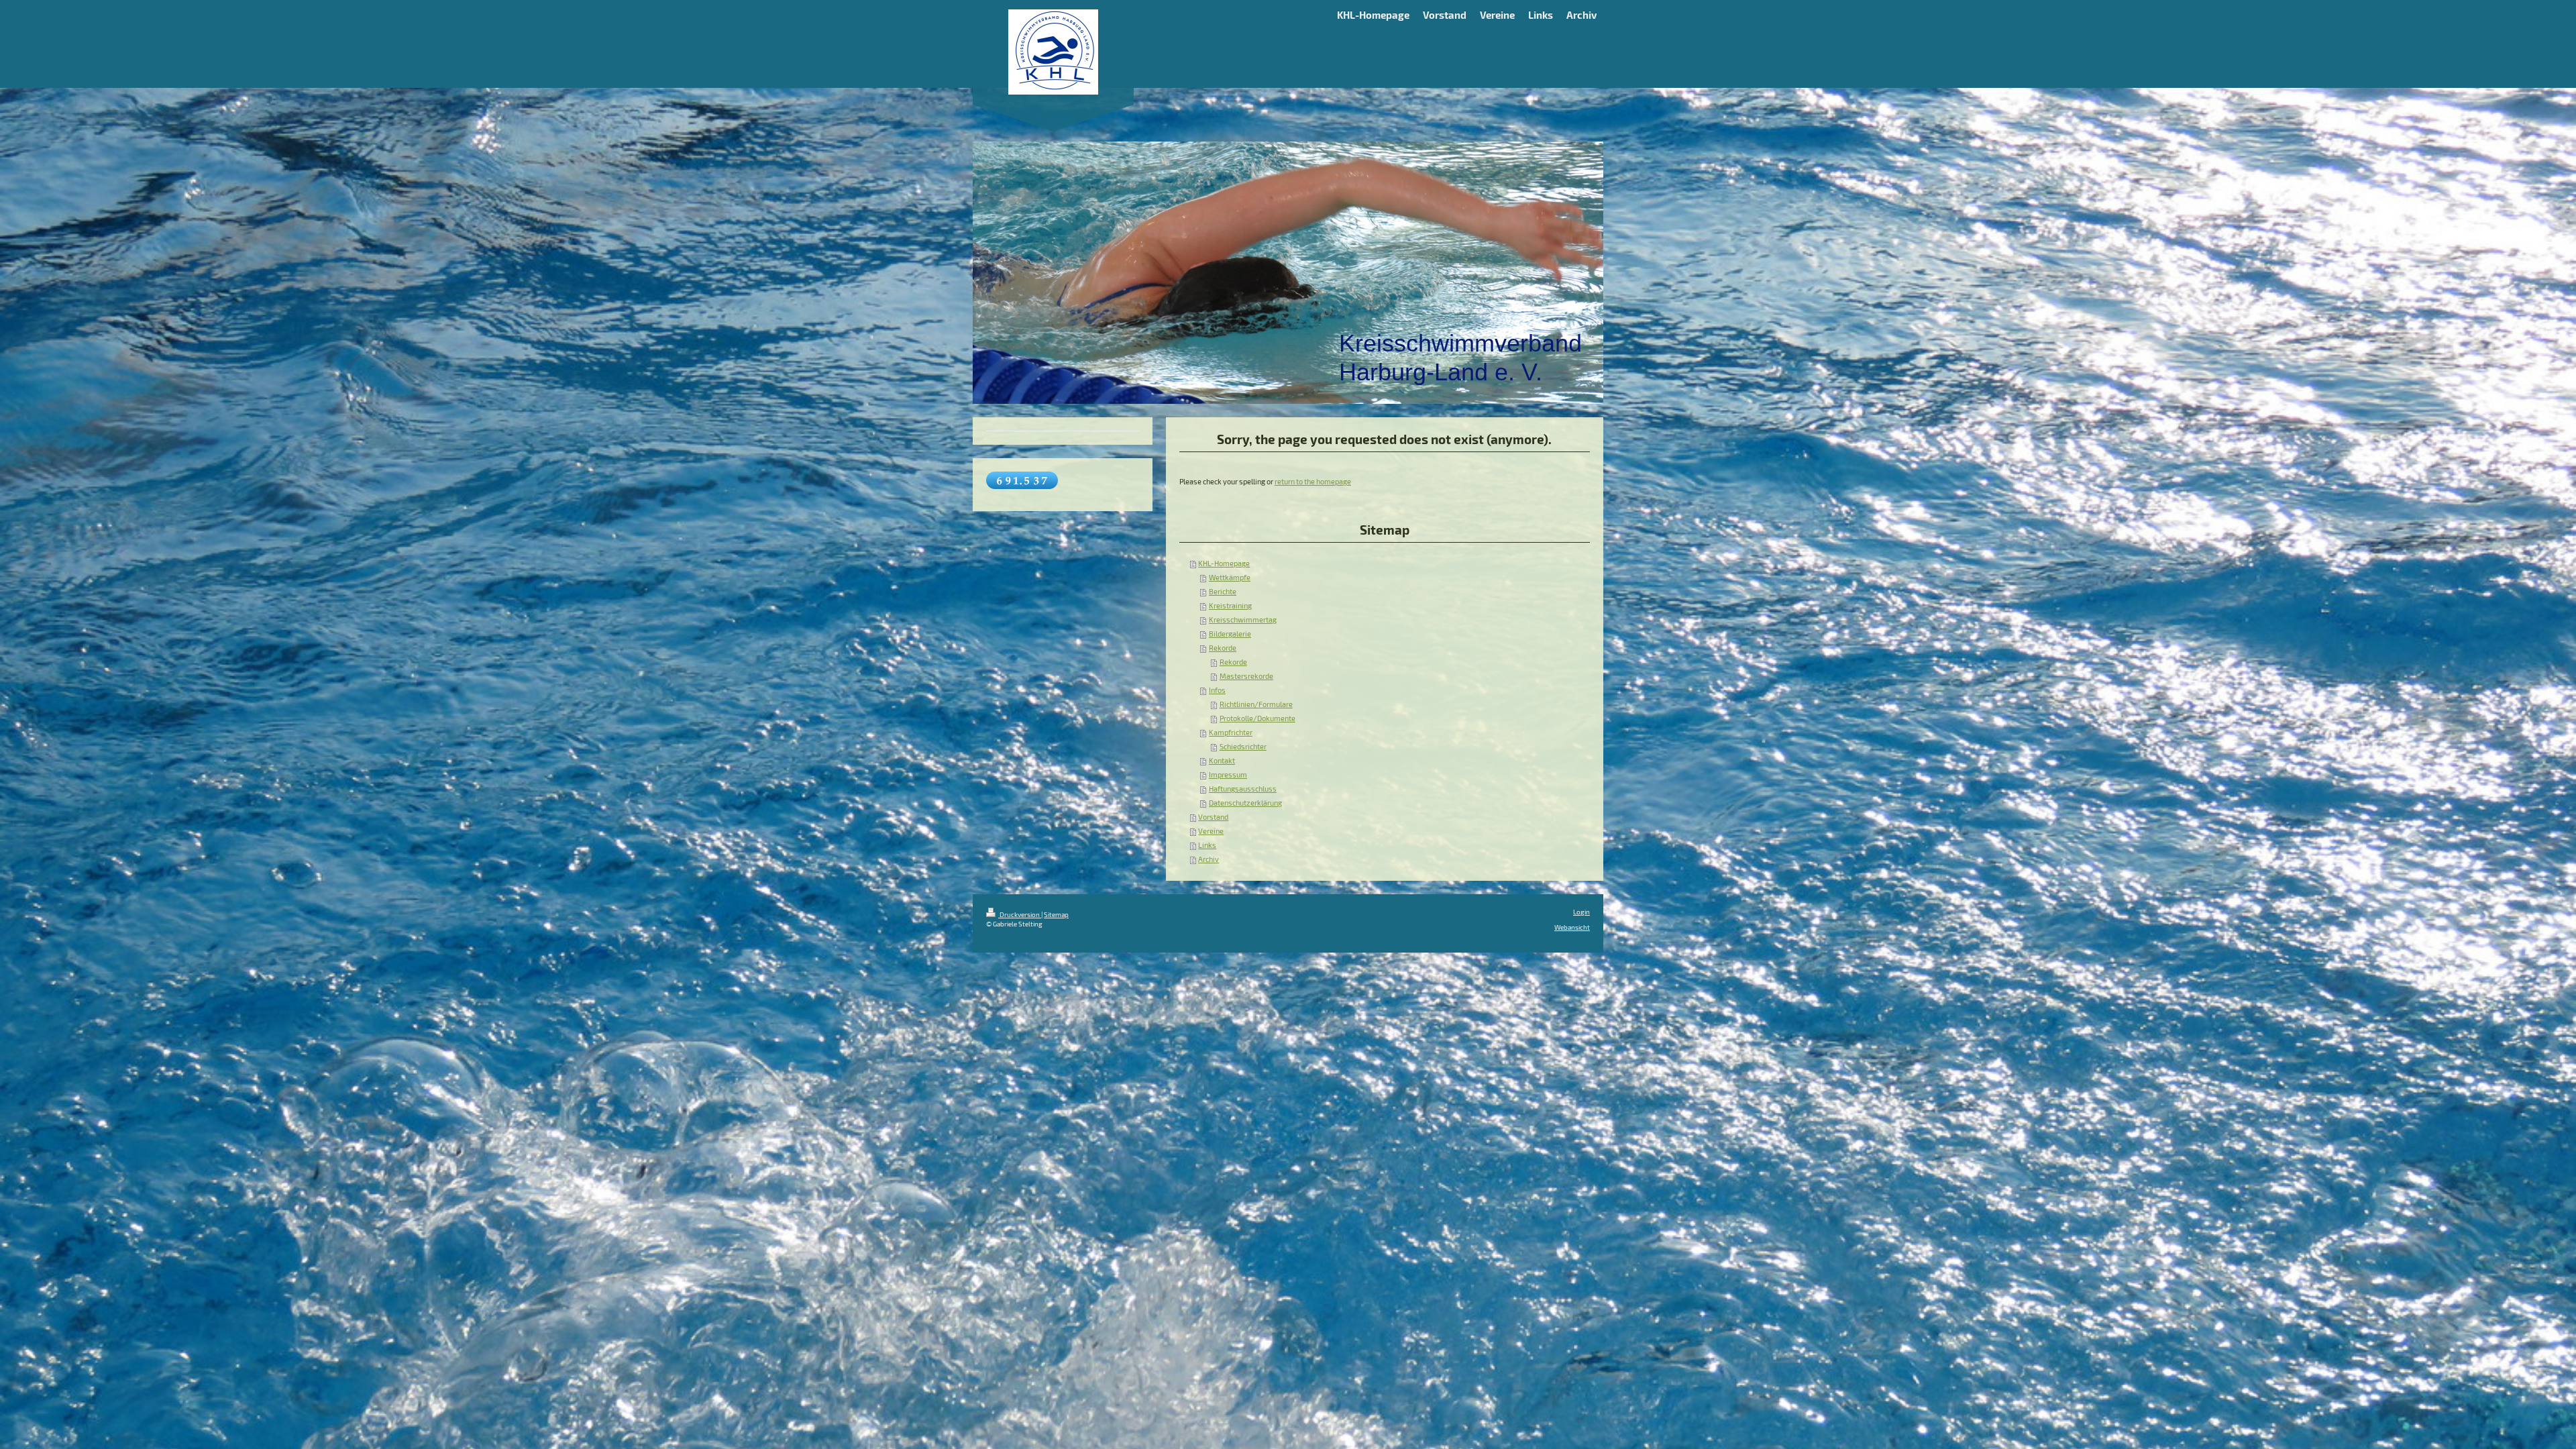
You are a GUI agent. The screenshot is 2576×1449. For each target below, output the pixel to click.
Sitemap (1056, 914)
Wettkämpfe (1230, 578)
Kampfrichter (1231, 733)
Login (1581, 912)
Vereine (1211, 831)
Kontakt (1222, 761)
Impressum (1228, 775)
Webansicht (1572, 927)
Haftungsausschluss (1243, 789)
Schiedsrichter (1243, 747)
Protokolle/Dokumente (1257, 718)
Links (1207, 845)
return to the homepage (1313, 482)
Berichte (1223, 592)
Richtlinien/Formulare (1256, 704)
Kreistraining (1230, 606)
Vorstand (1213, 817)
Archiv (1209, 859)
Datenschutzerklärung (1245, 803)
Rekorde (1223, 648)
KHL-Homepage (1224, 563)
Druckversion (1020, 914)
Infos (1217, 690)
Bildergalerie (1230, 634)
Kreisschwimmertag (1243, 620)
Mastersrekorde (1246, 676)
